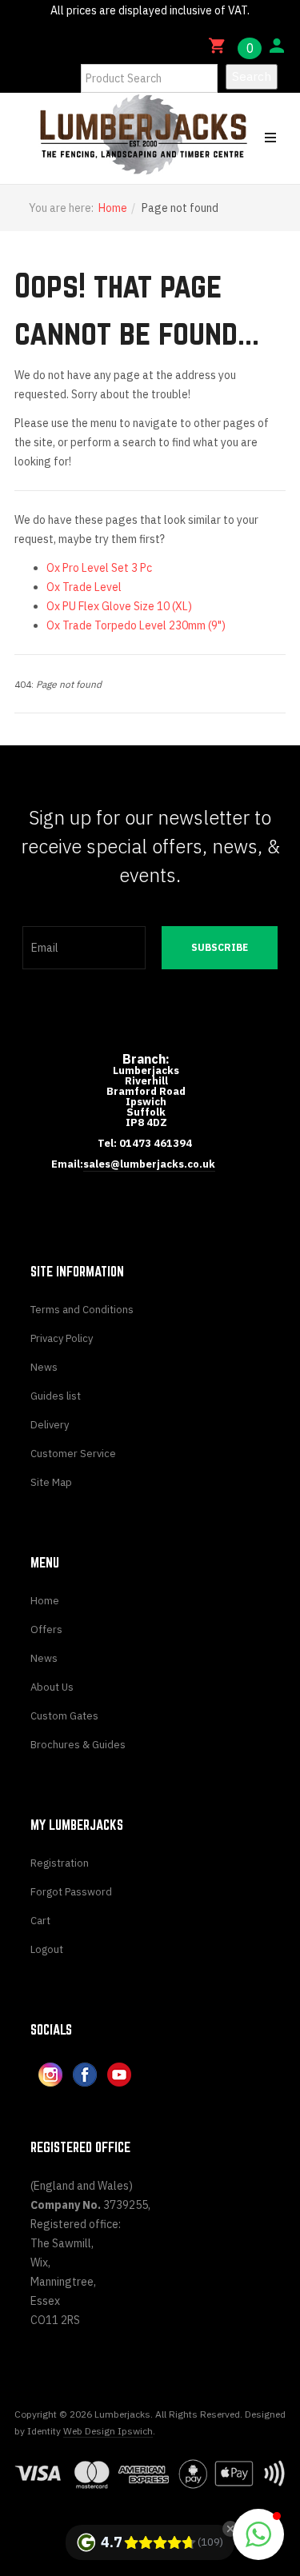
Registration (60, 1863)
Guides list (56, 1396)
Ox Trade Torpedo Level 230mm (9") (136, 625)
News (44, 1367)
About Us (52, 1687)
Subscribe (220, 947)
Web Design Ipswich (108, 2431)
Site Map (51, 1482)
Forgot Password (71, 1892)
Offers (46, 1629)
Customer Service (73, 1454)
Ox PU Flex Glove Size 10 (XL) (119, 606)
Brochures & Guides (78, 1745)
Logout (47, 1949)
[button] (258, 2534)
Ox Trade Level (84, 587)
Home (113, 208)
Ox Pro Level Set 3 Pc (99, 568)
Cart (40, 1921)
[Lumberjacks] (75, 134)
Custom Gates (64, 1716)
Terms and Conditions (82, 1310)
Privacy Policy (62, 1338)
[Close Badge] (230, 2529)
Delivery (50, 1425)
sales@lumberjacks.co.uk (149, 1164)
